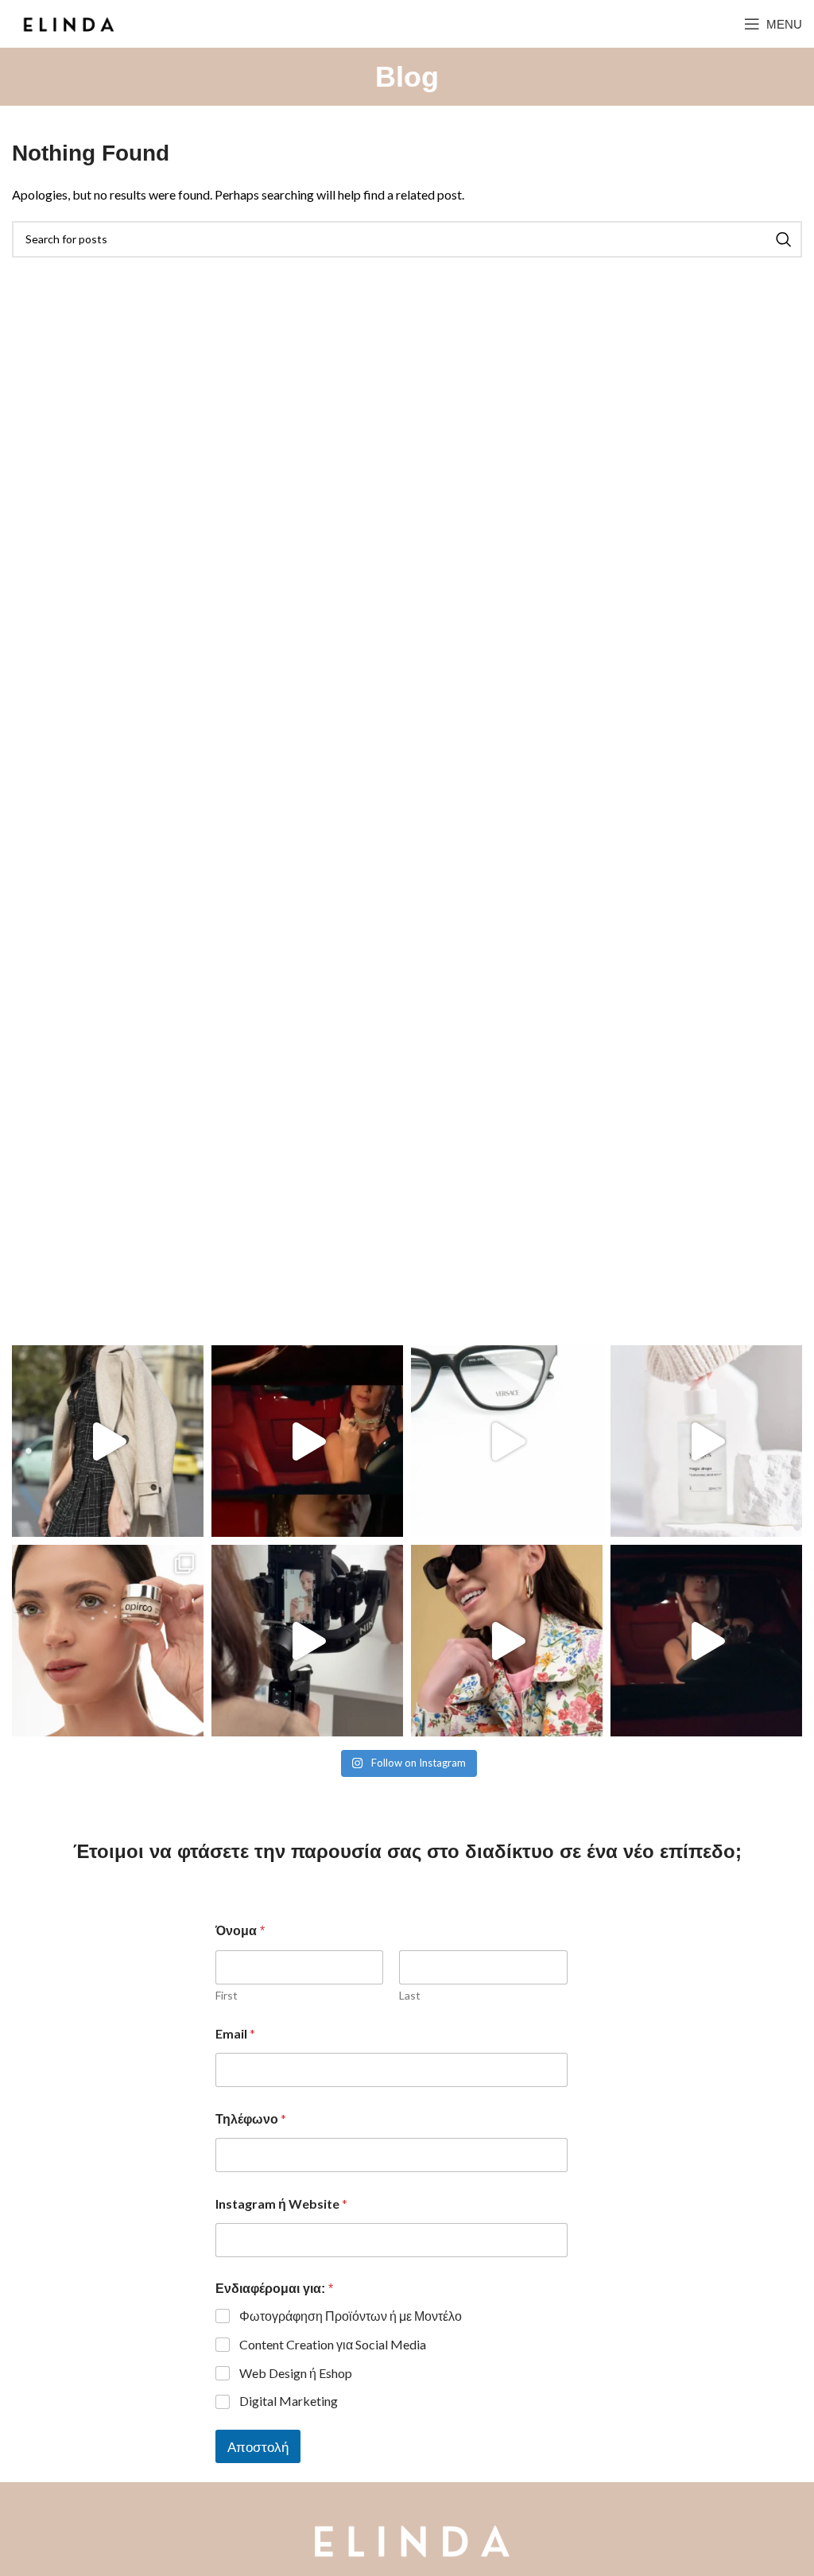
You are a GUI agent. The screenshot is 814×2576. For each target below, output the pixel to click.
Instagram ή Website (281, 2204)
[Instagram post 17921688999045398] (108, 1641)
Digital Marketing (289, 2401)
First (227, 1995)
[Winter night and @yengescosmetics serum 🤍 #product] (706, 1441)
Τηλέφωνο (251, 2118)
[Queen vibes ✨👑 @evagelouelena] (307, 1441)
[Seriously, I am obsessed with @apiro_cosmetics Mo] (307, 1641)
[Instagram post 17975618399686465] (507, 1641)
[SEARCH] (784, 239)
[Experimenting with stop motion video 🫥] (507, 1441)
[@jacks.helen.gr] (706, 1641)
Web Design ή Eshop (296, 2373)
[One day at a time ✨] (108, 1441)
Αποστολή (258, 2447)
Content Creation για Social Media (333, 2344)
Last (410, 1995)
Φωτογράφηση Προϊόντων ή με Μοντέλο (351, 2316)
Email (235, 2033)
